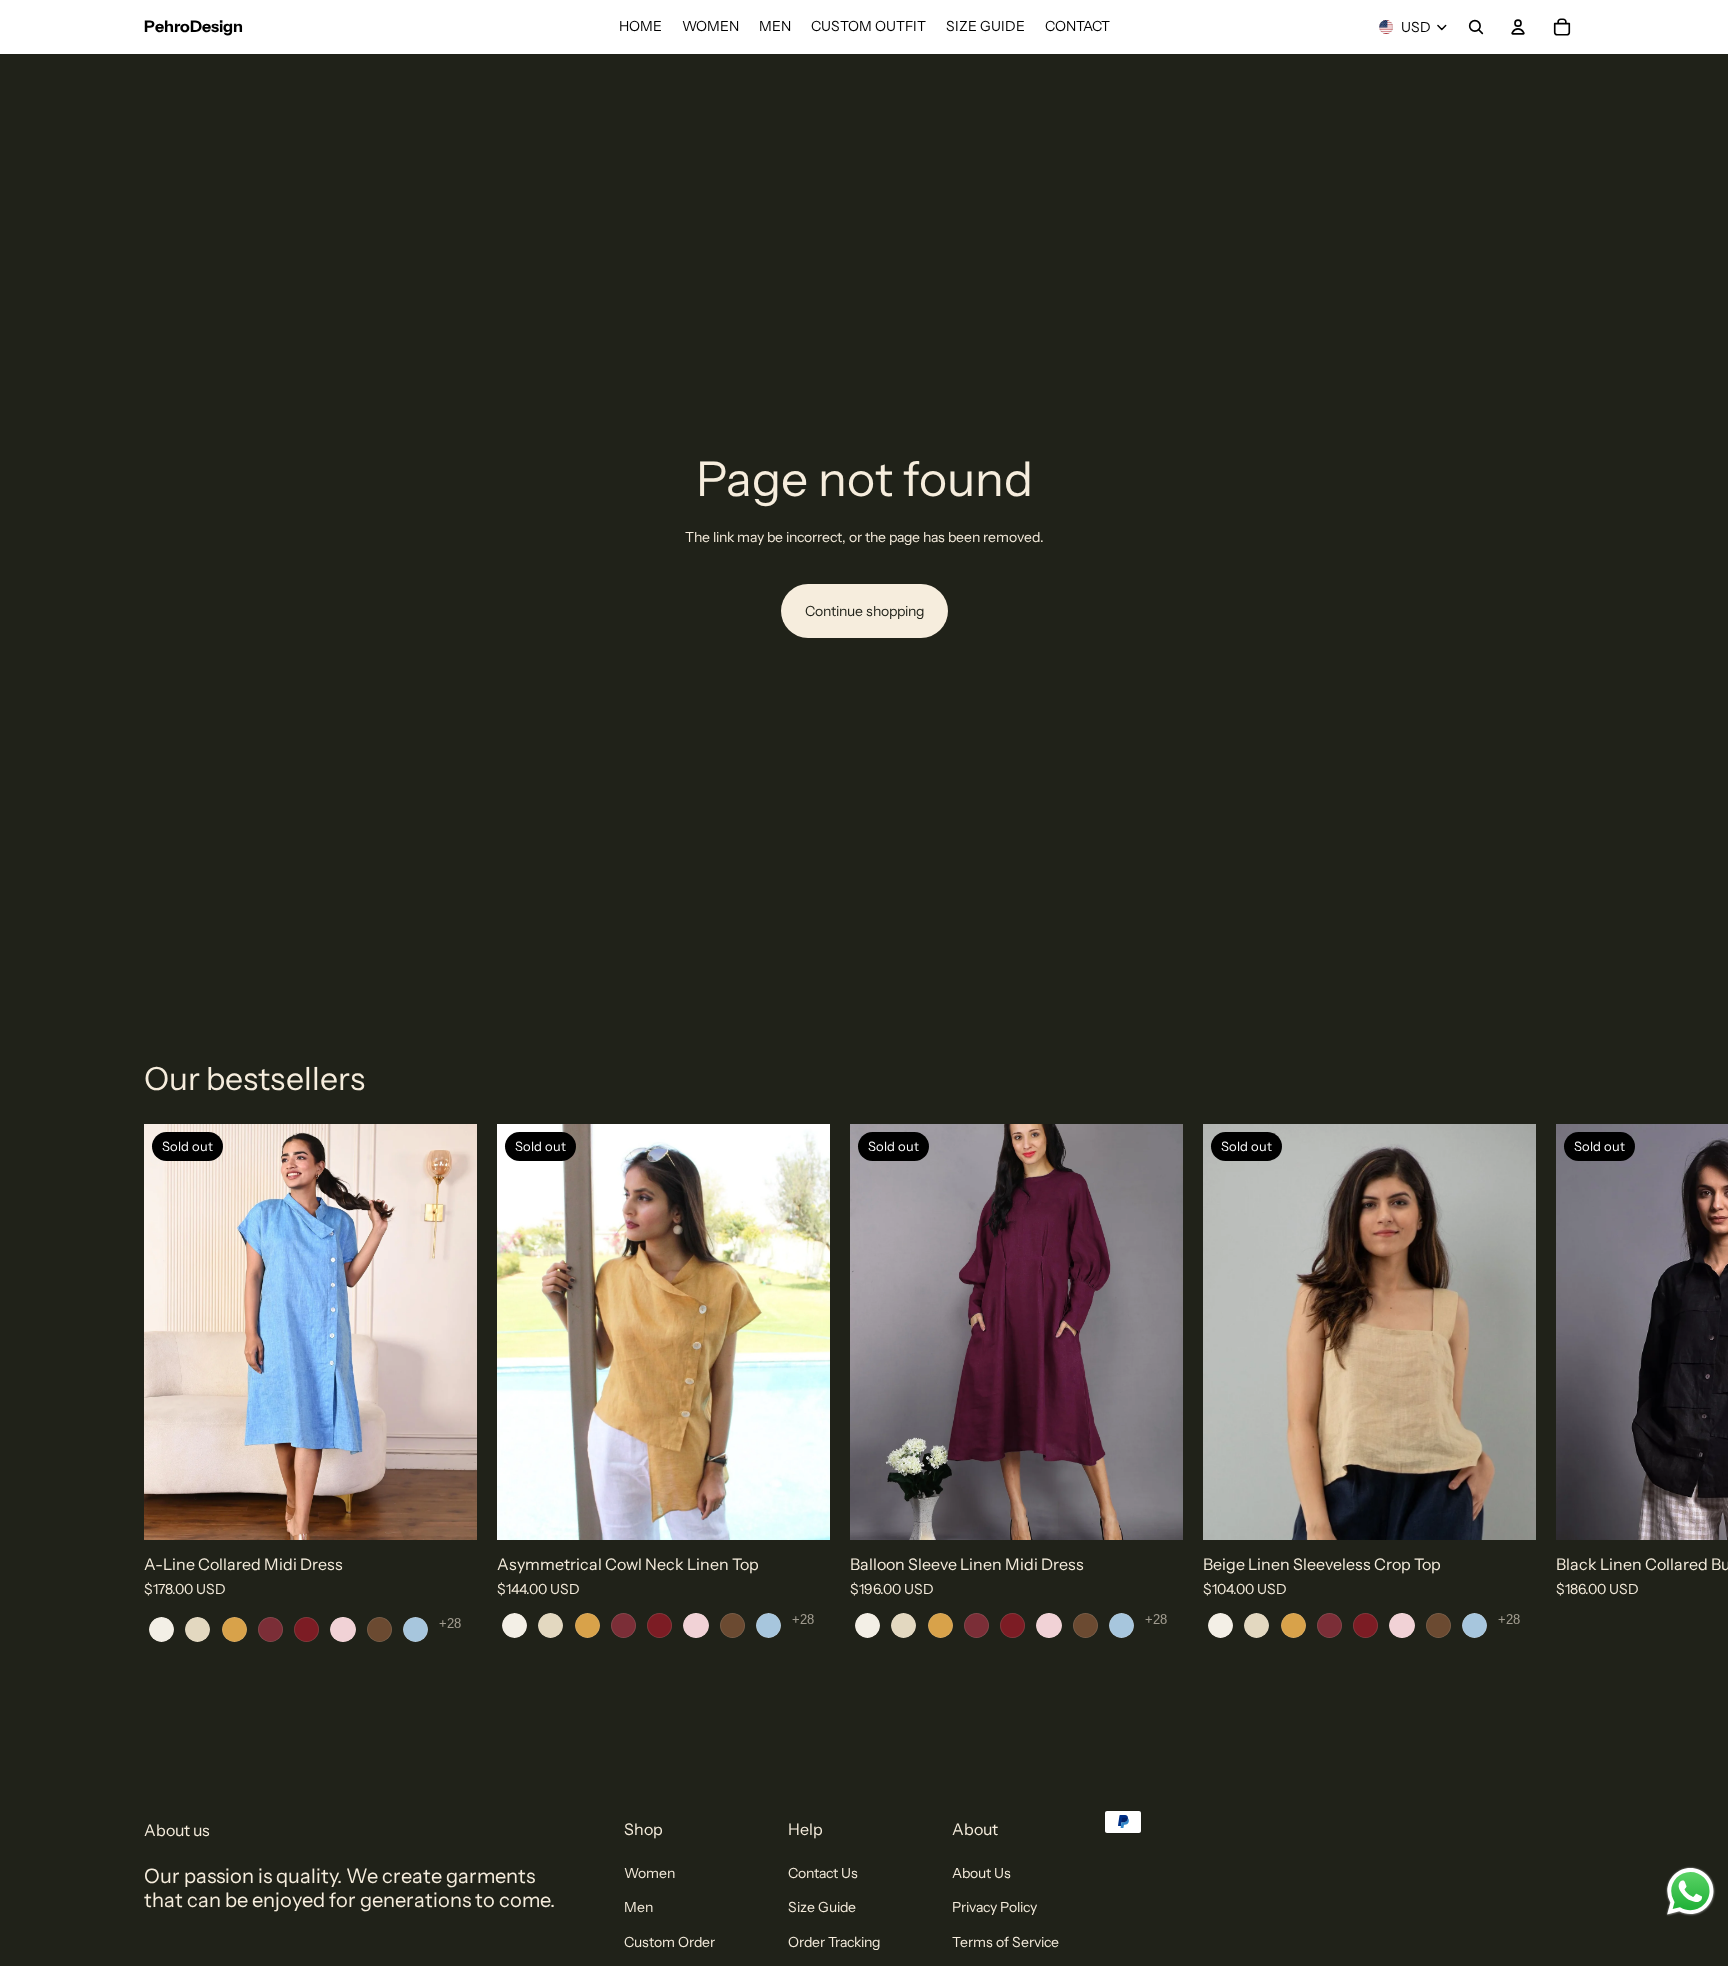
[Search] (1476, 27)
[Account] (1518, 27)
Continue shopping (864, 611)
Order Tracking (834, 1942)
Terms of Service (1005, 1942)
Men (638, 1907)
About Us (981, 1873)
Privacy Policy (994, 1907)
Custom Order (669, 1942)
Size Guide (822, 1907)
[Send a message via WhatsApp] (1690, 1891)
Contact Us (823, 1873)
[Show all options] (450, 1623)
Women (649, 1873)
